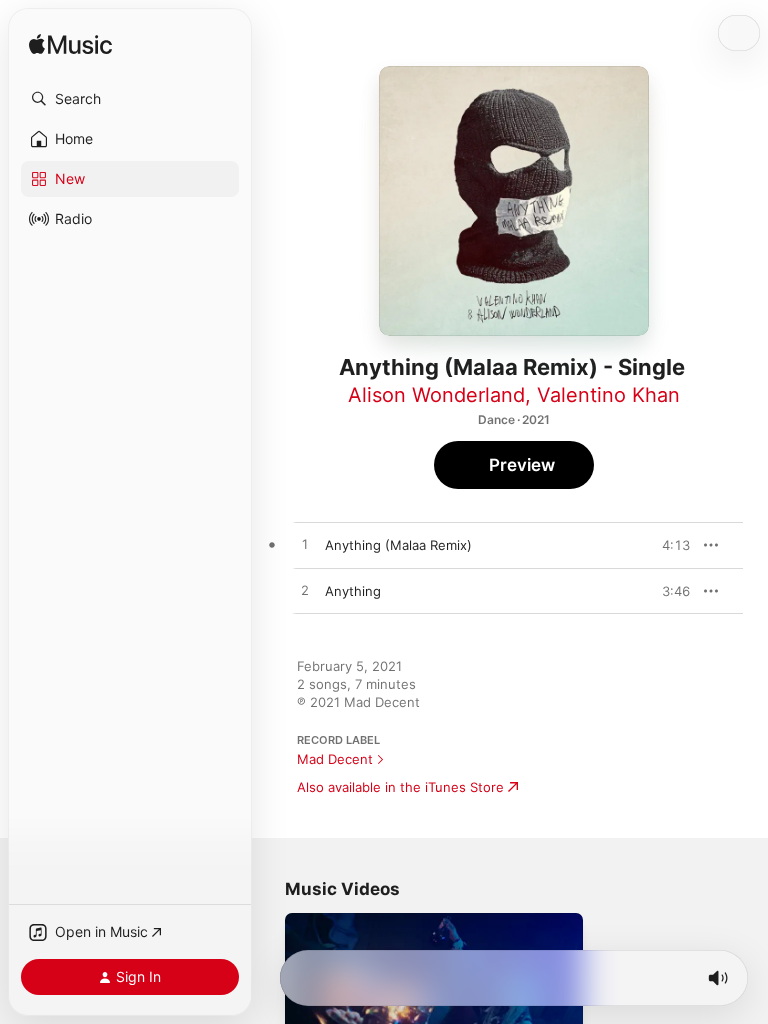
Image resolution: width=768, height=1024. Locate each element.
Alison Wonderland (436, 395)
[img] (70, 45)
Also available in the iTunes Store (400, 787)
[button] (130, 99)
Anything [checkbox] (353, 591)
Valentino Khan (608, 395)
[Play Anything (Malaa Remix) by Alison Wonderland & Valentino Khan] (305, 545)
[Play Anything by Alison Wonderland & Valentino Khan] (305, 591)
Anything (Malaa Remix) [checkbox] (398, 545)
